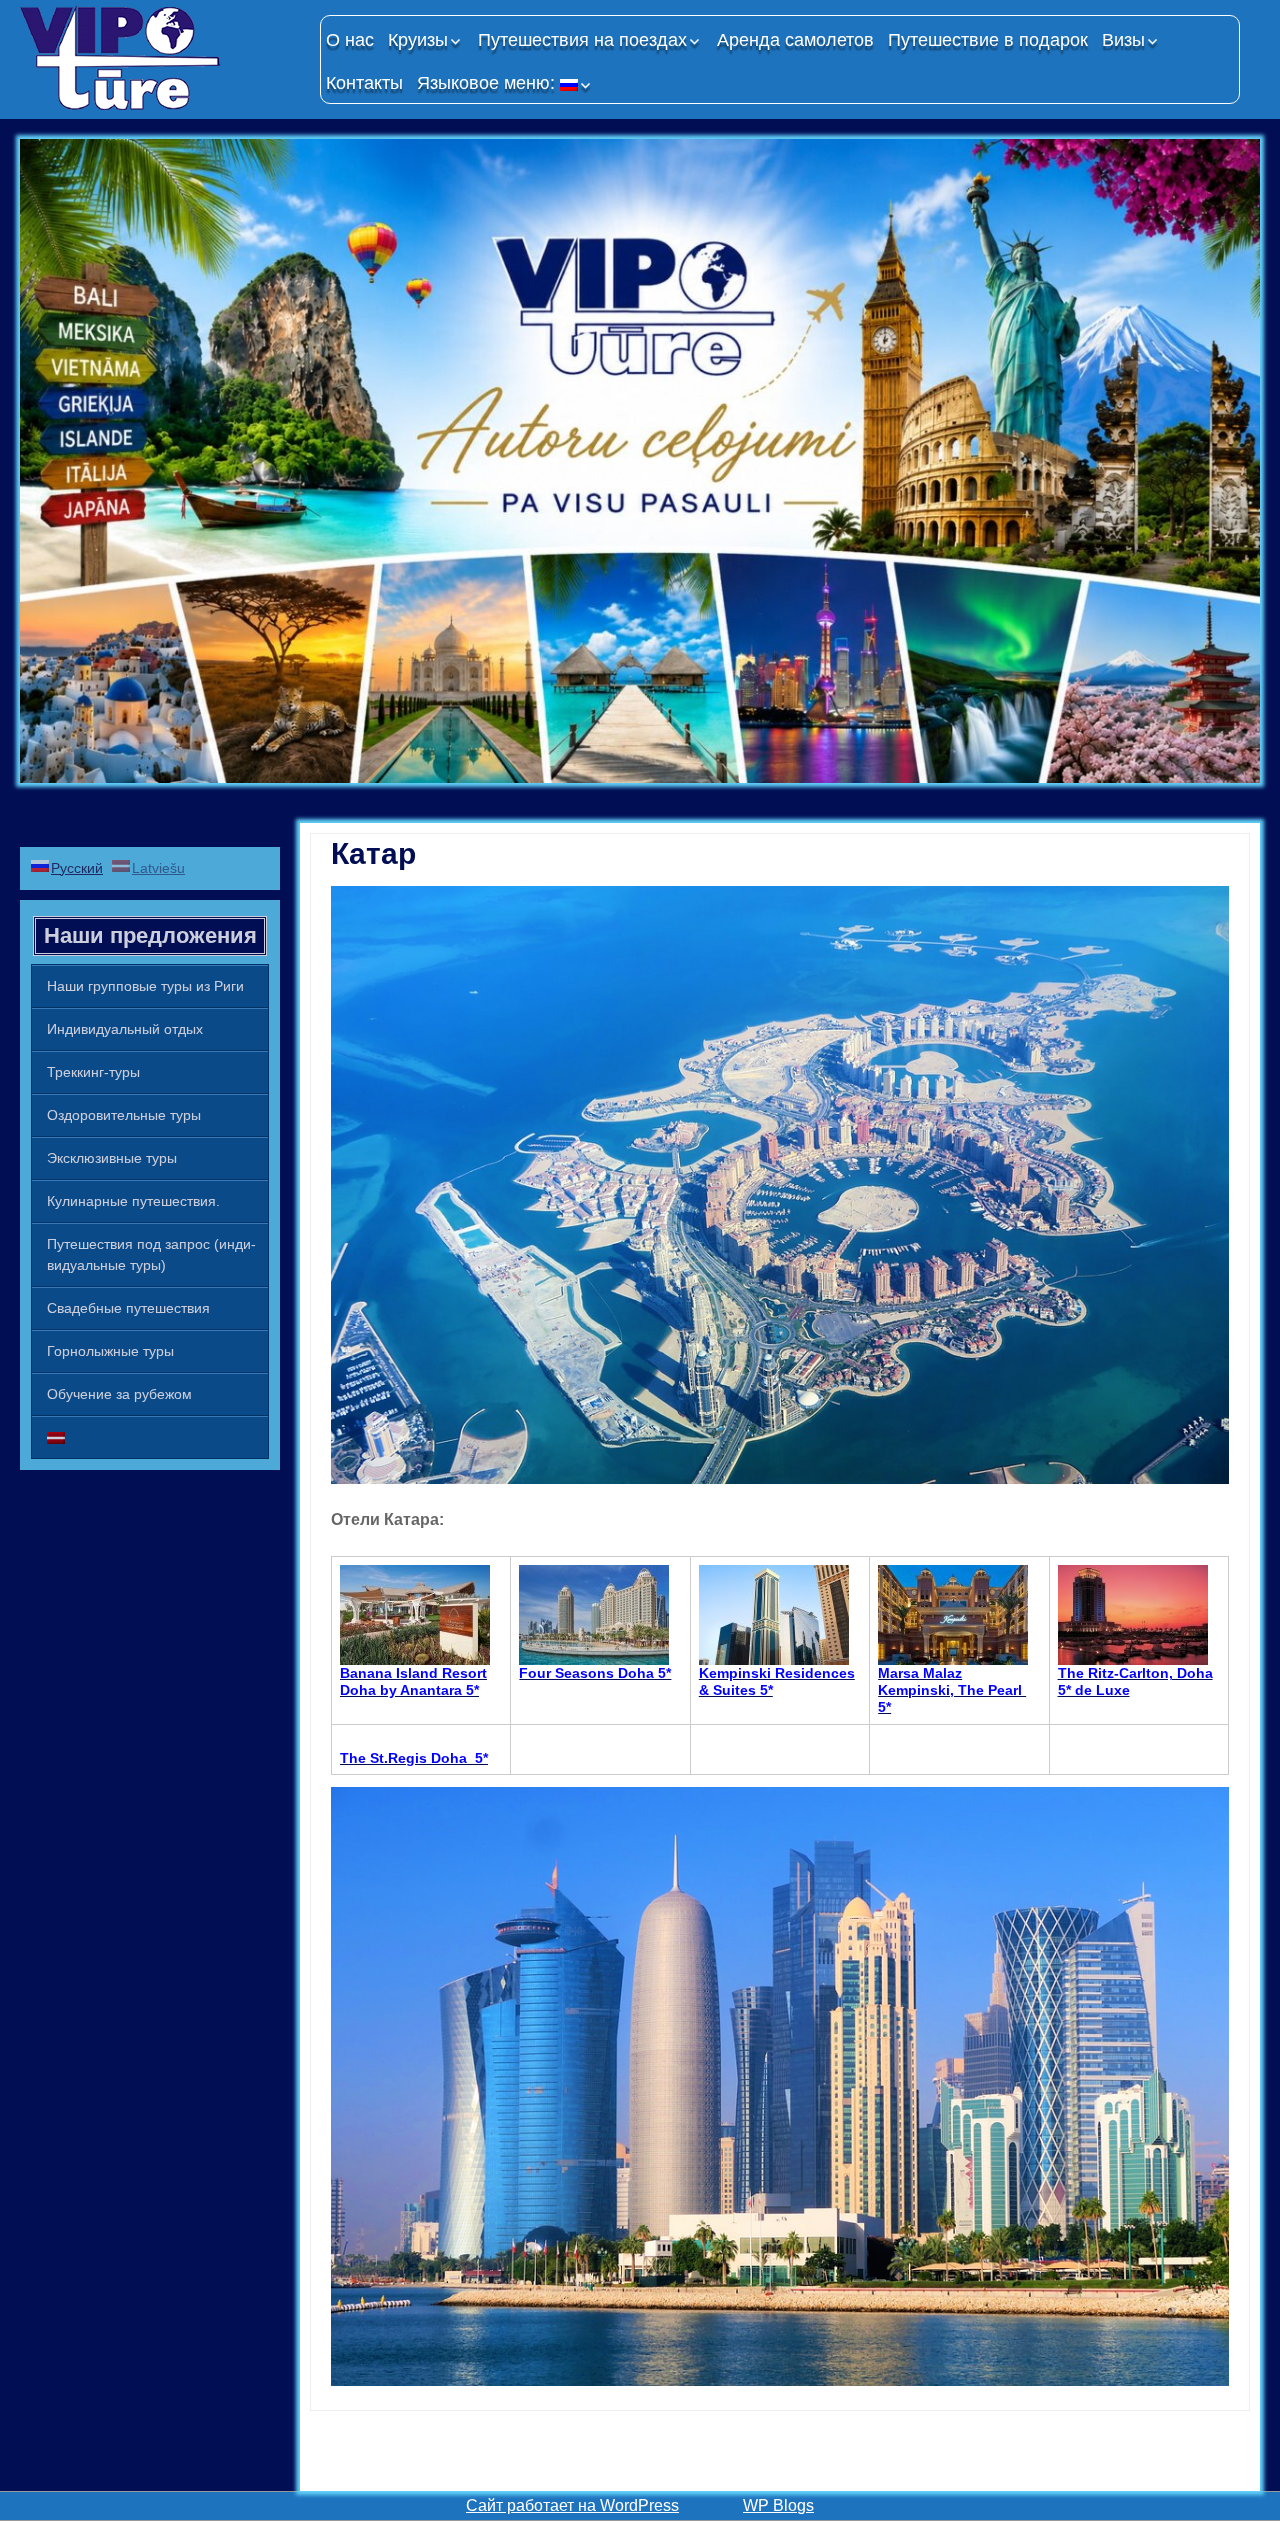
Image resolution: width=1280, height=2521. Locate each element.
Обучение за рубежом (119, 1394)
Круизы (418, 40)
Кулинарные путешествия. (133, 1201)
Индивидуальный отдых (125, 1029)
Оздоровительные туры (124, 1115)
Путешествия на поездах (582, 40)
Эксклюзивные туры (112, 1158)
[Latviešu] (150, 1437)
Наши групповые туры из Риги (145, 986)
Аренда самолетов (795, 40)
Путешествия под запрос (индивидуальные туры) (151, 1254)
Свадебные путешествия (128, 1308)
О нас (350, 40)
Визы (1123, 40)
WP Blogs (778, 2505)
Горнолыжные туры (110, 1351)
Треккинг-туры (93, 1072)
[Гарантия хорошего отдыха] (160, 57)
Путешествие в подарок (988, 40)
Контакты (364, 83)
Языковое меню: (488, 83)
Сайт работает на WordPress (572, 2505)
